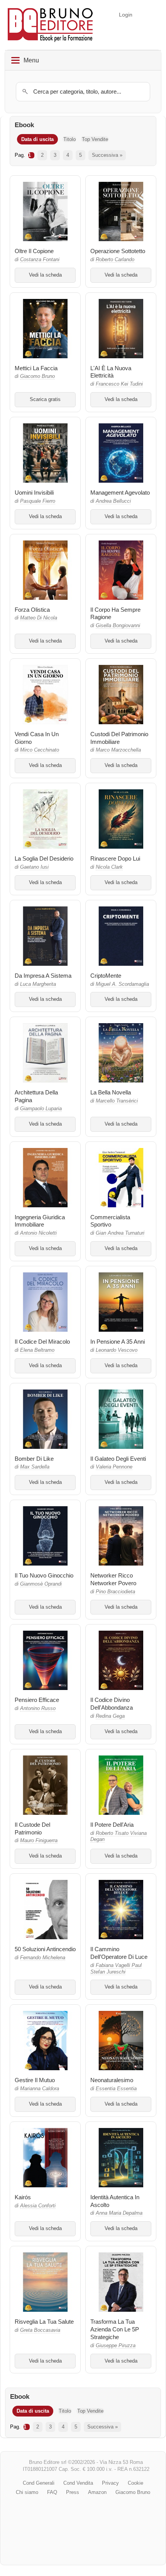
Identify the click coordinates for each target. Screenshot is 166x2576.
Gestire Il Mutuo (35, 2080)
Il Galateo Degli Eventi (118, 1459)
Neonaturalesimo (112, 2080)
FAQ (52, 2492)
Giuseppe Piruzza (116, 2346)
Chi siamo (27, 2492)
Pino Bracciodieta (115, 1592)
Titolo (69, 139)
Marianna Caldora (40, 2089)
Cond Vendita (78, 2483)
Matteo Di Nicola (39, 618)
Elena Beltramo (37, 1350)
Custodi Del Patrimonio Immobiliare (119, 738)
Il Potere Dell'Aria (112, 1825)
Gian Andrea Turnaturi (120, 1233)
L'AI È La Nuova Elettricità (111, 372)
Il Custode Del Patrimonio (32, 1828)
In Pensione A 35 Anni (118, 1342)
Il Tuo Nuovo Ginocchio (44, 1575)
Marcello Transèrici (117, 1101)
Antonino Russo (38, 1708)
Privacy (110, 2483)
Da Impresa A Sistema (43, 976)
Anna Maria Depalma (119, 2213)
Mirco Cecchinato (40, 750)
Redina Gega (110, 1716)
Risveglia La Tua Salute (44, 2322)
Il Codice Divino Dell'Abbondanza (112, 1704)
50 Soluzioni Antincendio (45, 1949)
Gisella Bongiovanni (118, 626)
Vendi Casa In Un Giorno (37, 738)
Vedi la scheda (45, 275)
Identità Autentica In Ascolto (115, 2201)
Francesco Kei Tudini (119, 384)
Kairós (23, 2197)
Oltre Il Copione (34, 251)
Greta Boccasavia (40, 2330)
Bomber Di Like (34, 1459)
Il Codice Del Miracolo (42, 1342)
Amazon (97, 2492)
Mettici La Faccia (36, 368)
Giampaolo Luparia (41, 1109)
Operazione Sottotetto (118, 251)
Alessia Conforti (38, 2206)
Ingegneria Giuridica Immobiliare (40, 1221)
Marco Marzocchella (118, 750)
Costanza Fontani (40, 260)
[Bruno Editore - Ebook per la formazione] (50, 25)
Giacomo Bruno (37, 376)
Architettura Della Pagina (36, 1096)
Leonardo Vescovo (117, 1350)
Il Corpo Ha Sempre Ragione (115, 613)
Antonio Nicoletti (38, 1233)
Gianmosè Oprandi (41, 1584)
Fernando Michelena (43, 1958)
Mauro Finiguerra (39, 1841)
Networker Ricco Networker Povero (113, 1579)
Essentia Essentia (116, 2089)
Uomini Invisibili (34, 493)
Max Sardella (35, 1467)
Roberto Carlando (115, 260)
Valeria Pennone (114, 1467)
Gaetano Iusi (34, 867)
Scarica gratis (45, 399)
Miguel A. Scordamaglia (122, 984)
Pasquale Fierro (38, 501)
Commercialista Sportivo (110, 1221)
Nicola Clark (109, 867)
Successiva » (107, 155)
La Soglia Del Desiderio (44, 858)
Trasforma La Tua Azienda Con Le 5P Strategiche (115, 2329)
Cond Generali (39, 2483)
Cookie (136, 2483)
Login (126, 15)
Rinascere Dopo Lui (115, 858)
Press (73, 2492)
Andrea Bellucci (113, 501)
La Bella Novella (111, 1092)
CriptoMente (106, 976)
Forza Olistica (32, 610)
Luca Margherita (38, 984)
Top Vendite (95, 139)
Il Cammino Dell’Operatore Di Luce (119, 1953)
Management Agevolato (120, 493)
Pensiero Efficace (37, 1700)
